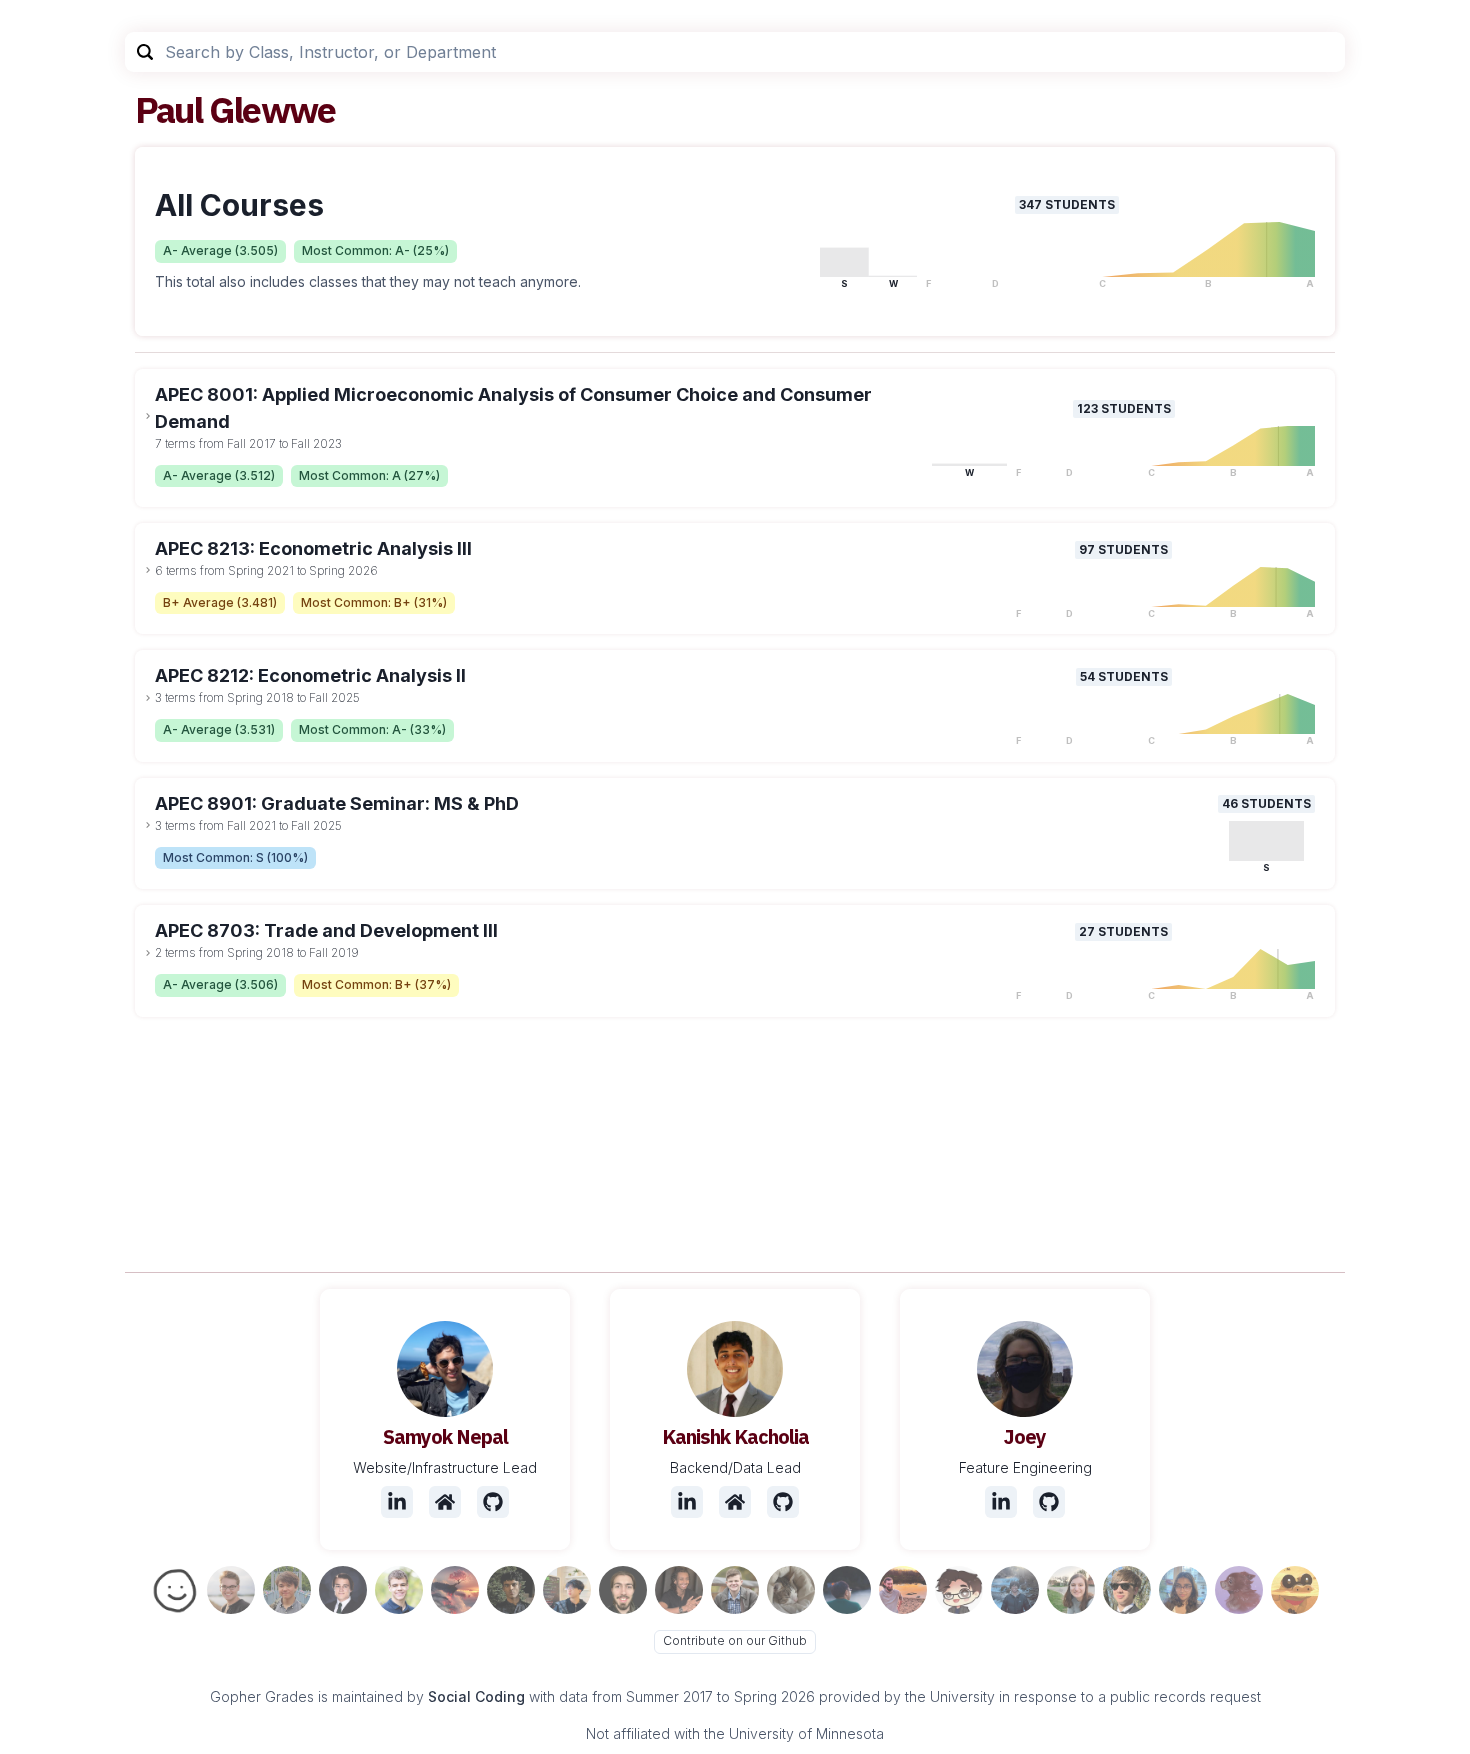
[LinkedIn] (397, 1502)
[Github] (493, 1502)
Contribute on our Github (735, 1640)
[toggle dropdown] (148, 416)
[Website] (445, 1502)
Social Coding (476, 1696)
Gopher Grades (262, 1696)
